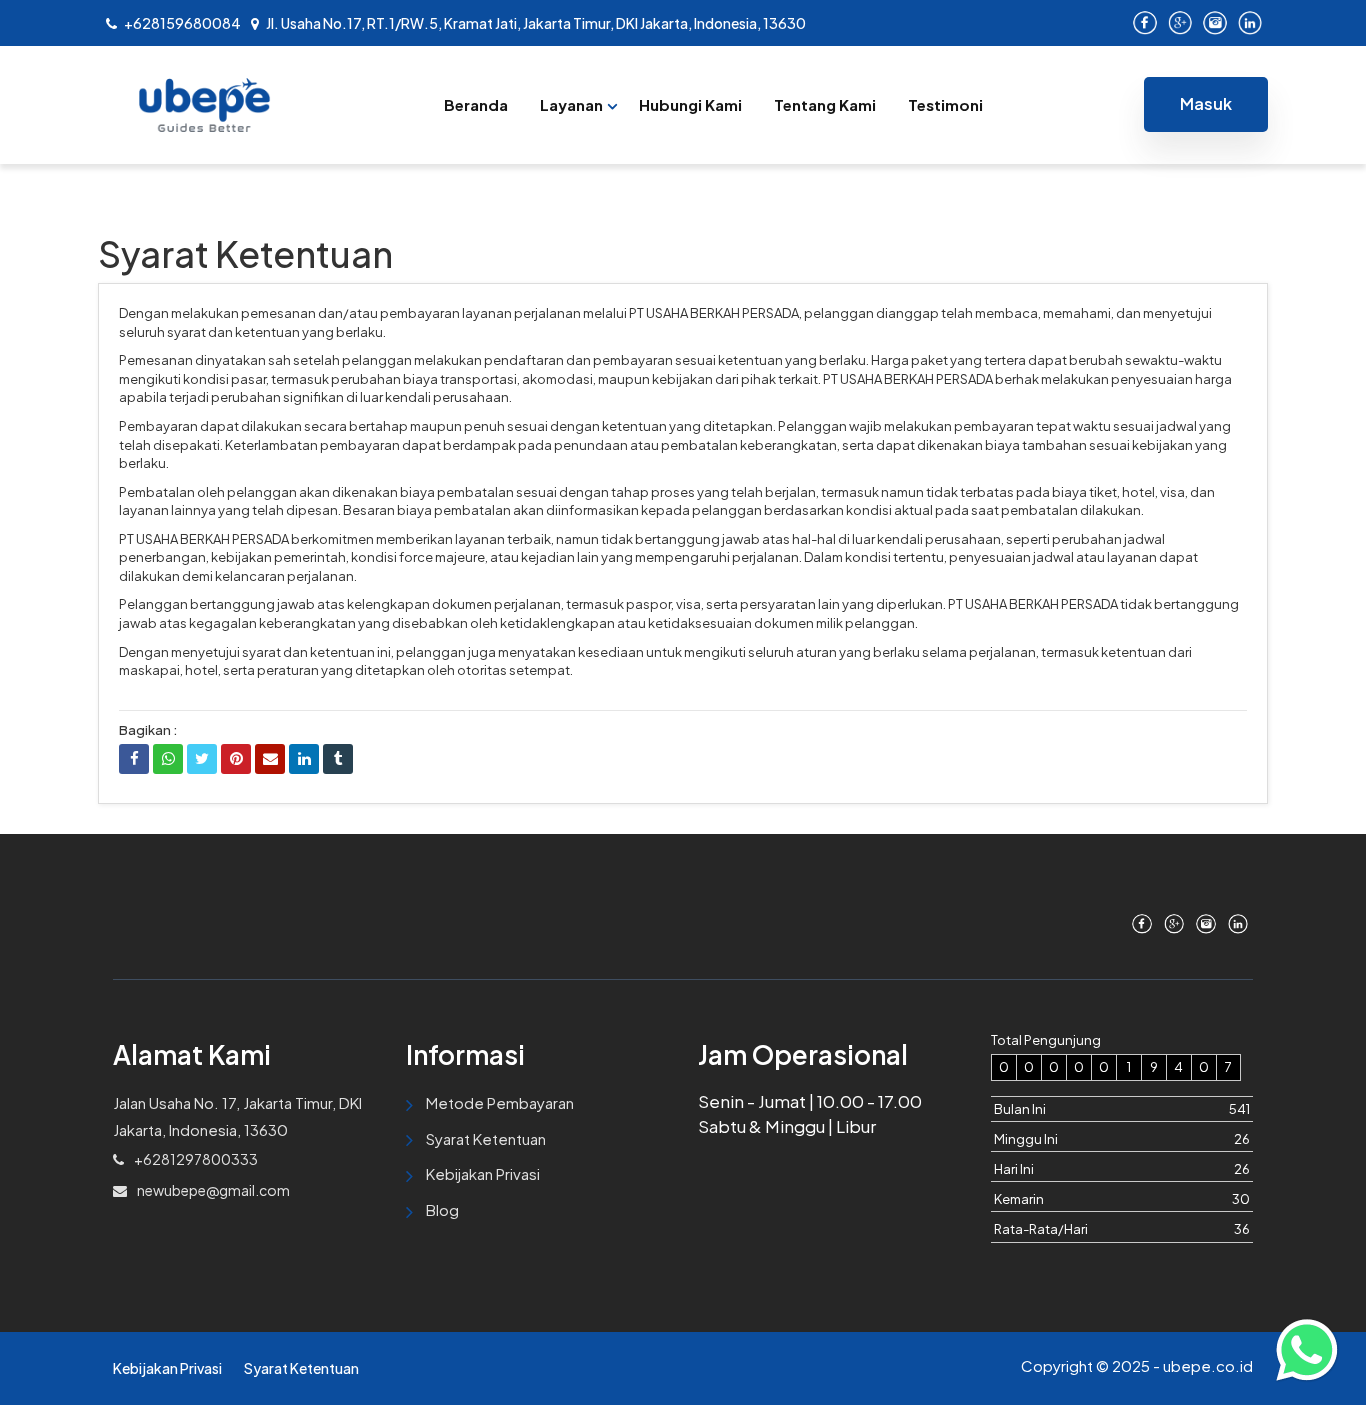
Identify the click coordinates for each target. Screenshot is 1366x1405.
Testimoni (945, 104)
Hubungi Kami (690, 104)
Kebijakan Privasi (483, 1173)
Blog (442, 1209)
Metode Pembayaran (500, 1102)
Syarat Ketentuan (486, 1138)
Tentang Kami (825, 104)
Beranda (476, 104)
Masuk (1206, 103)
